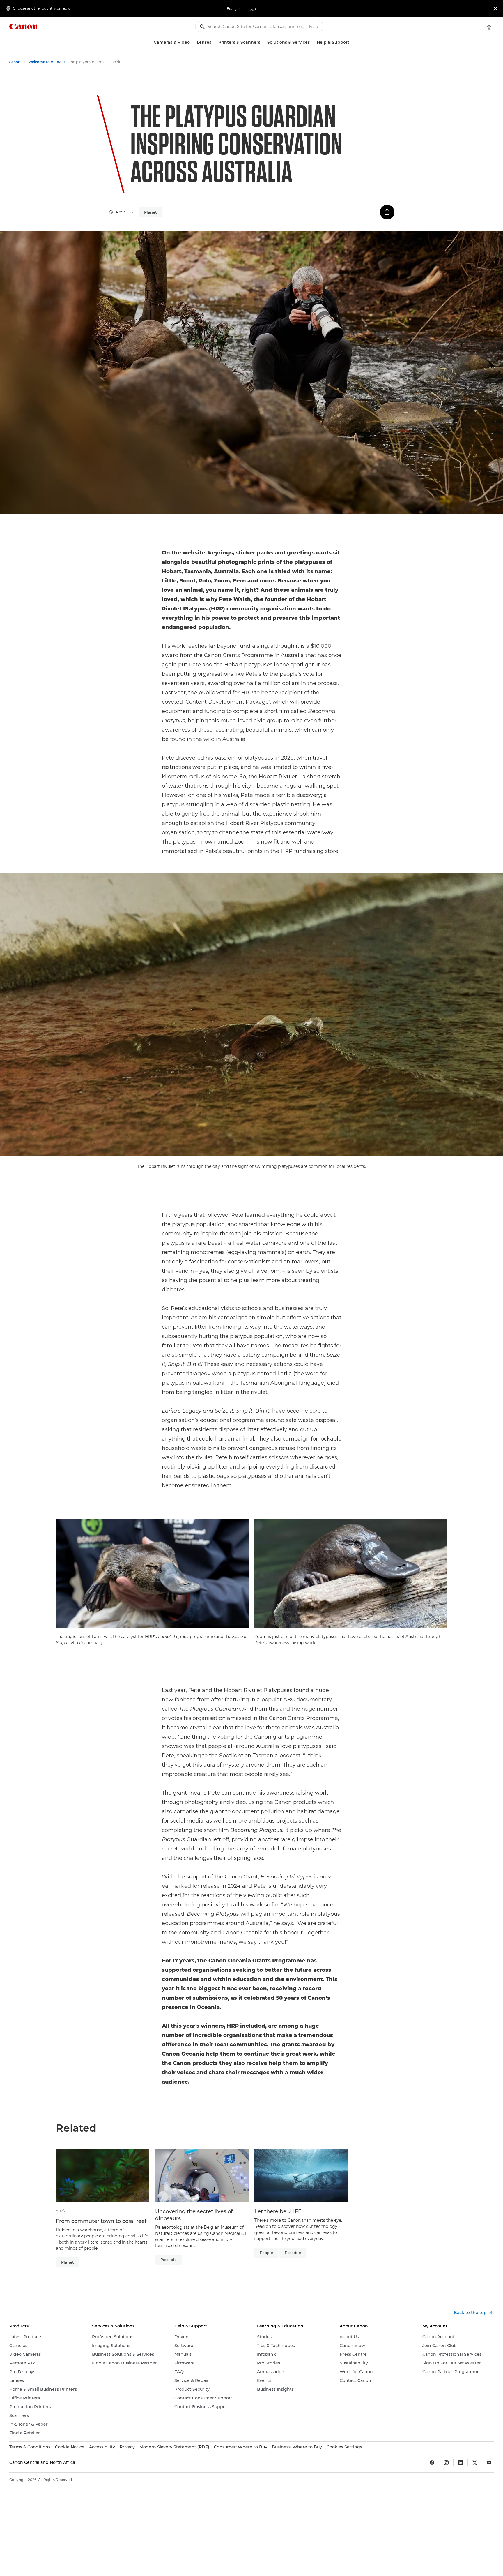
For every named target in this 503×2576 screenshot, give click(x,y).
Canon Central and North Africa (43, 2462)
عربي (253, 9)
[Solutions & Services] (312, 42)
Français (234, 9)
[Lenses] (214, 42)
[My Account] (489, 28)
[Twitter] (475, 2463)
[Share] (387, 212)
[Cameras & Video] (192, 42)
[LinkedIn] (461, 2463)
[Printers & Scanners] (263, 42)
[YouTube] (489, 2463)
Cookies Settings (344, 2447)
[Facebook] (432, 2463)
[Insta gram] (446, 2463)
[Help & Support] (352, 42)
